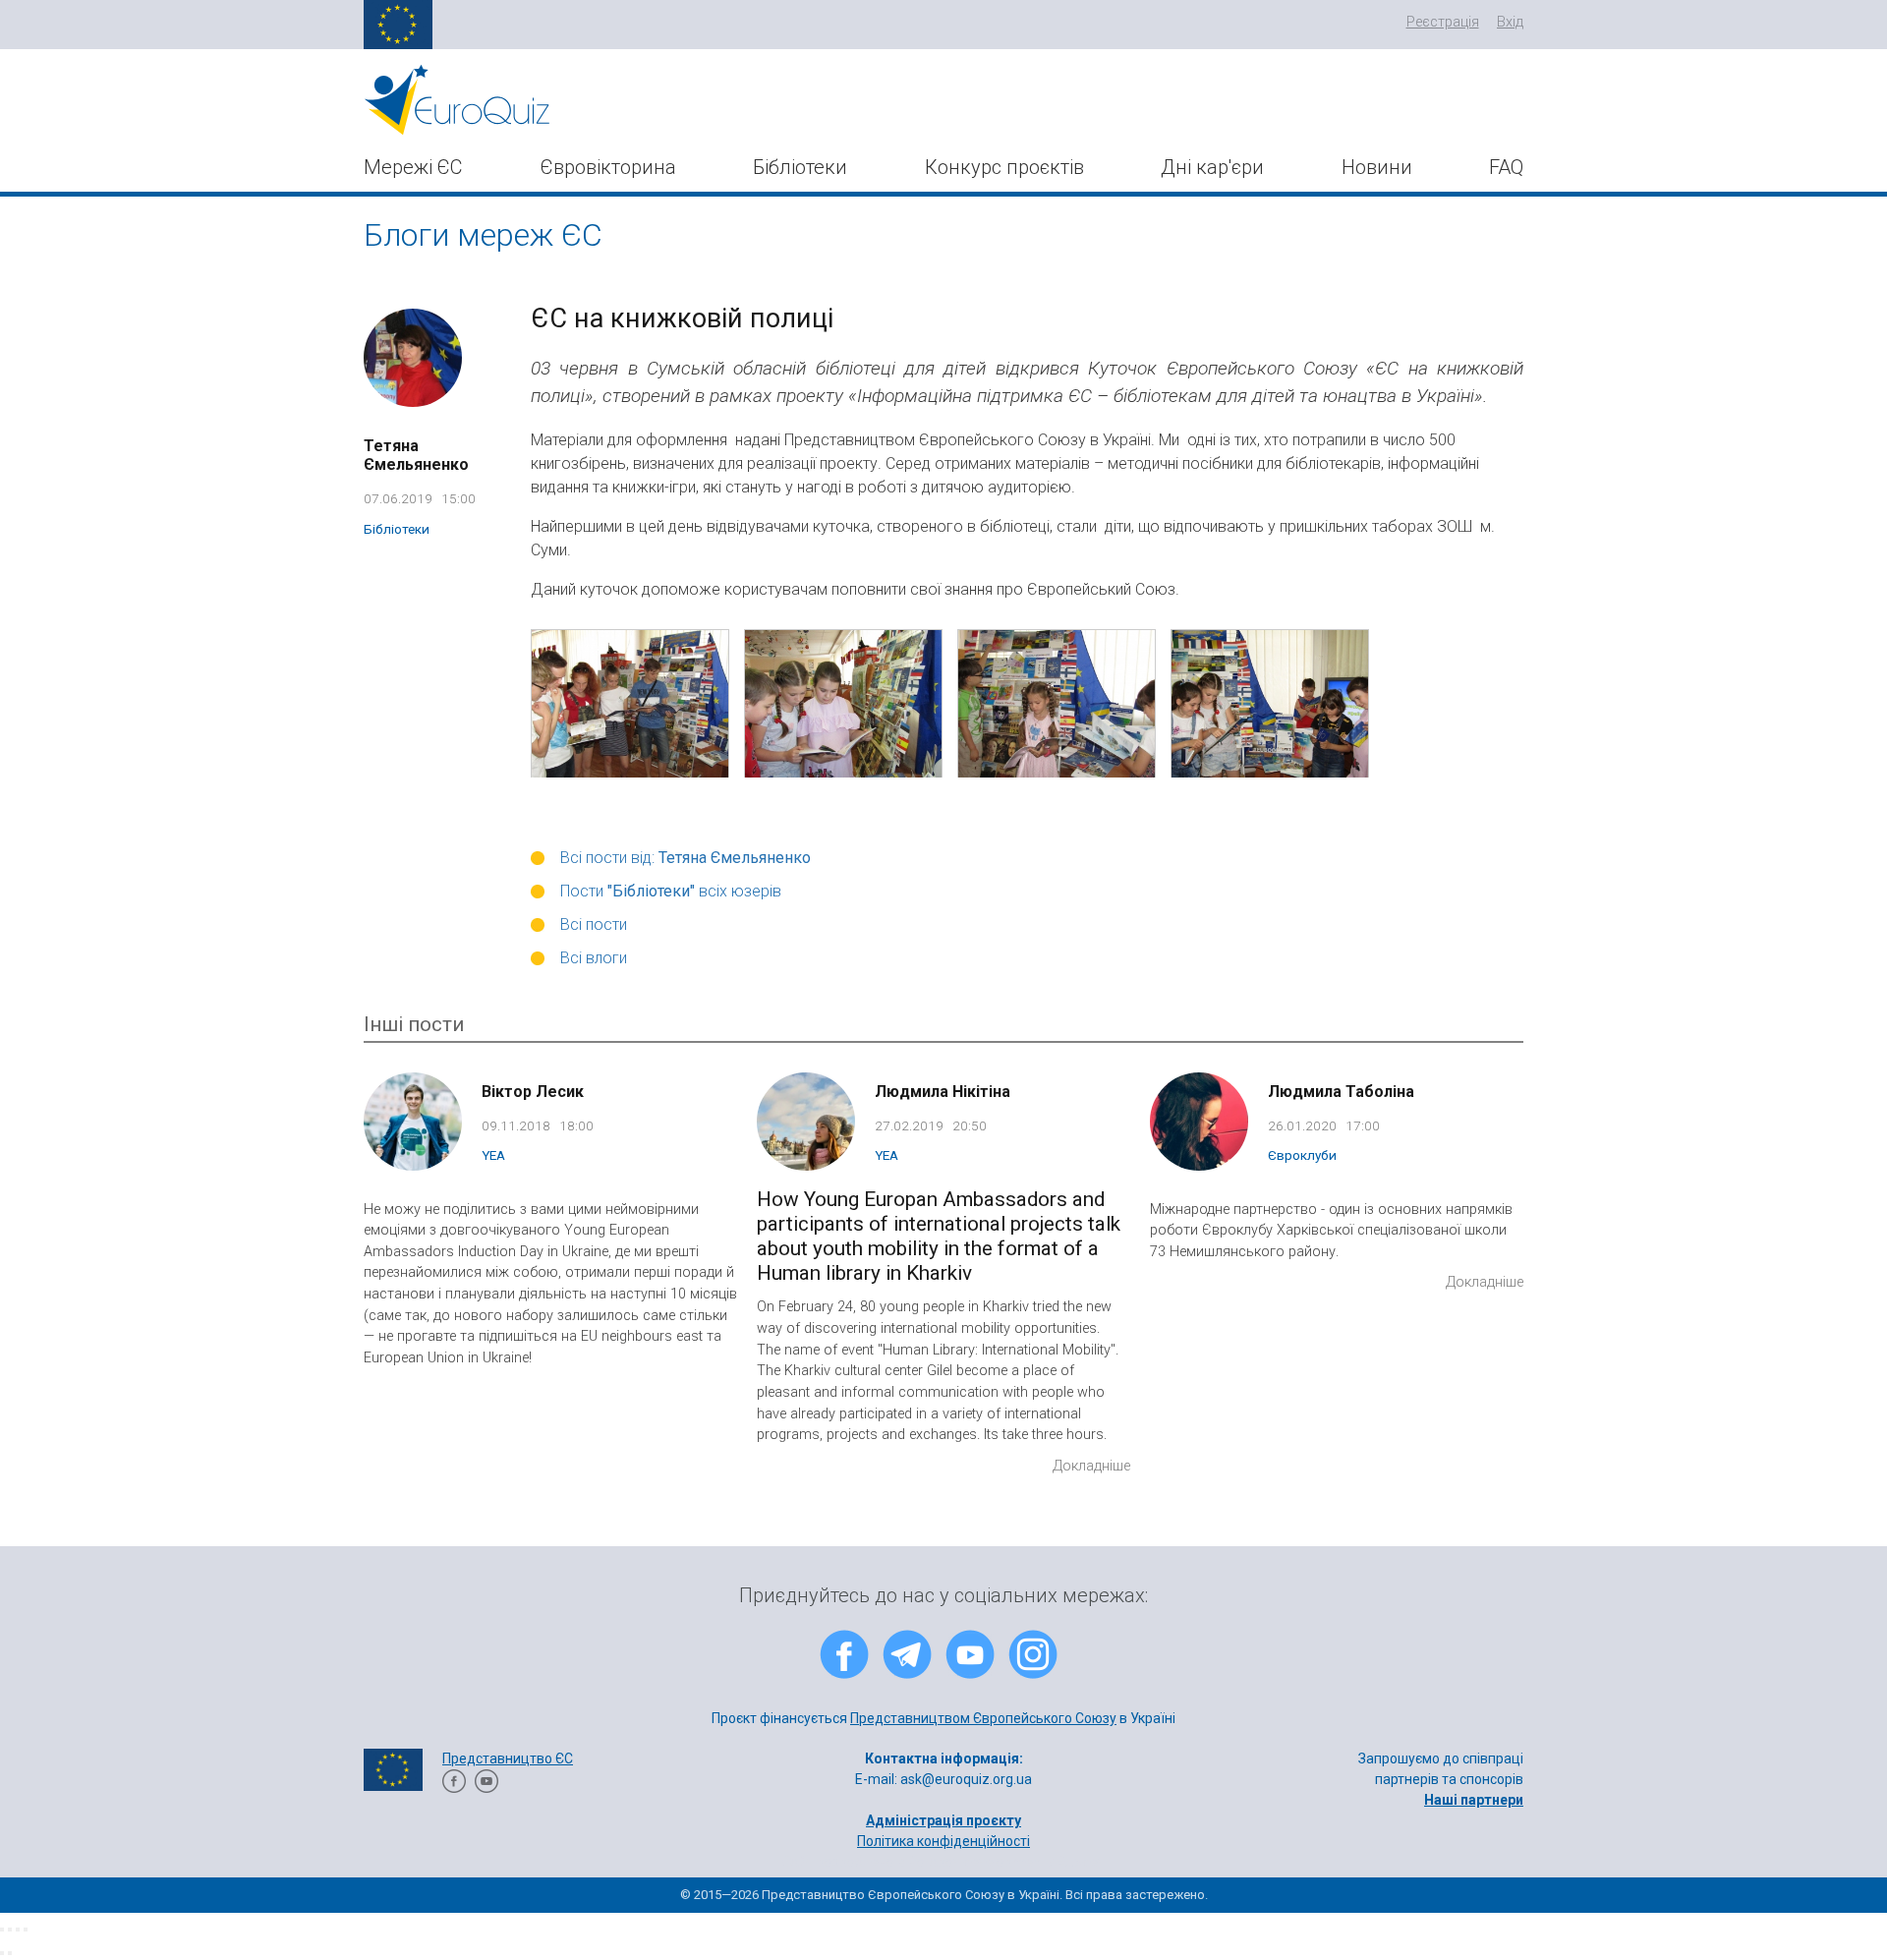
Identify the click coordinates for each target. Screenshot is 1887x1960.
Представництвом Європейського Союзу (983, 1718)
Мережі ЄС (413, 167)
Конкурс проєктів (1004, 167)
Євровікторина (608, 167)
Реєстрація (1443, 22)
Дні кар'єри (1212, 167)
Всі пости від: (686, 858)
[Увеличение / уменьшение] (26, 1930)
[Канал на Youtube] (486, 1788)
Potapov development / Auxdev (1006, 1862)
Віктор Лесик (533, 1092)
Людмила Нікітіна (943, 1092)
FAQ (1506, 167)
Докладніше (1091, 1466)
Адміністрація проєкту (943, 1820)
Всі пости (594, 924)
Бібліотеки (800, 167)
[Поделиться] (10, 1930)
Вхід (1510, 22)
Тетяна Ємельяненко (416, 455)
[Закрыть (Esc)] (2, 1930)
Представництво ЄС (508, 1758)
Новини (1377, 167)
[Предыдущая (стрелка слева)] (2, 1953)
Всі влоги (594, 958)
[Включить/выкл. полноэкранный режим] (18, 1930)
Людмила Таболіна (1341, 1092)
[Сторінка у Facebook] (454, 1788)
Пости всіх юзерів (671, 891)
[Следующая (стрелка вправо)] (10, 1953)
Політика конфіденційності (943, 1841)
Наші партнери (1474, 1800)
